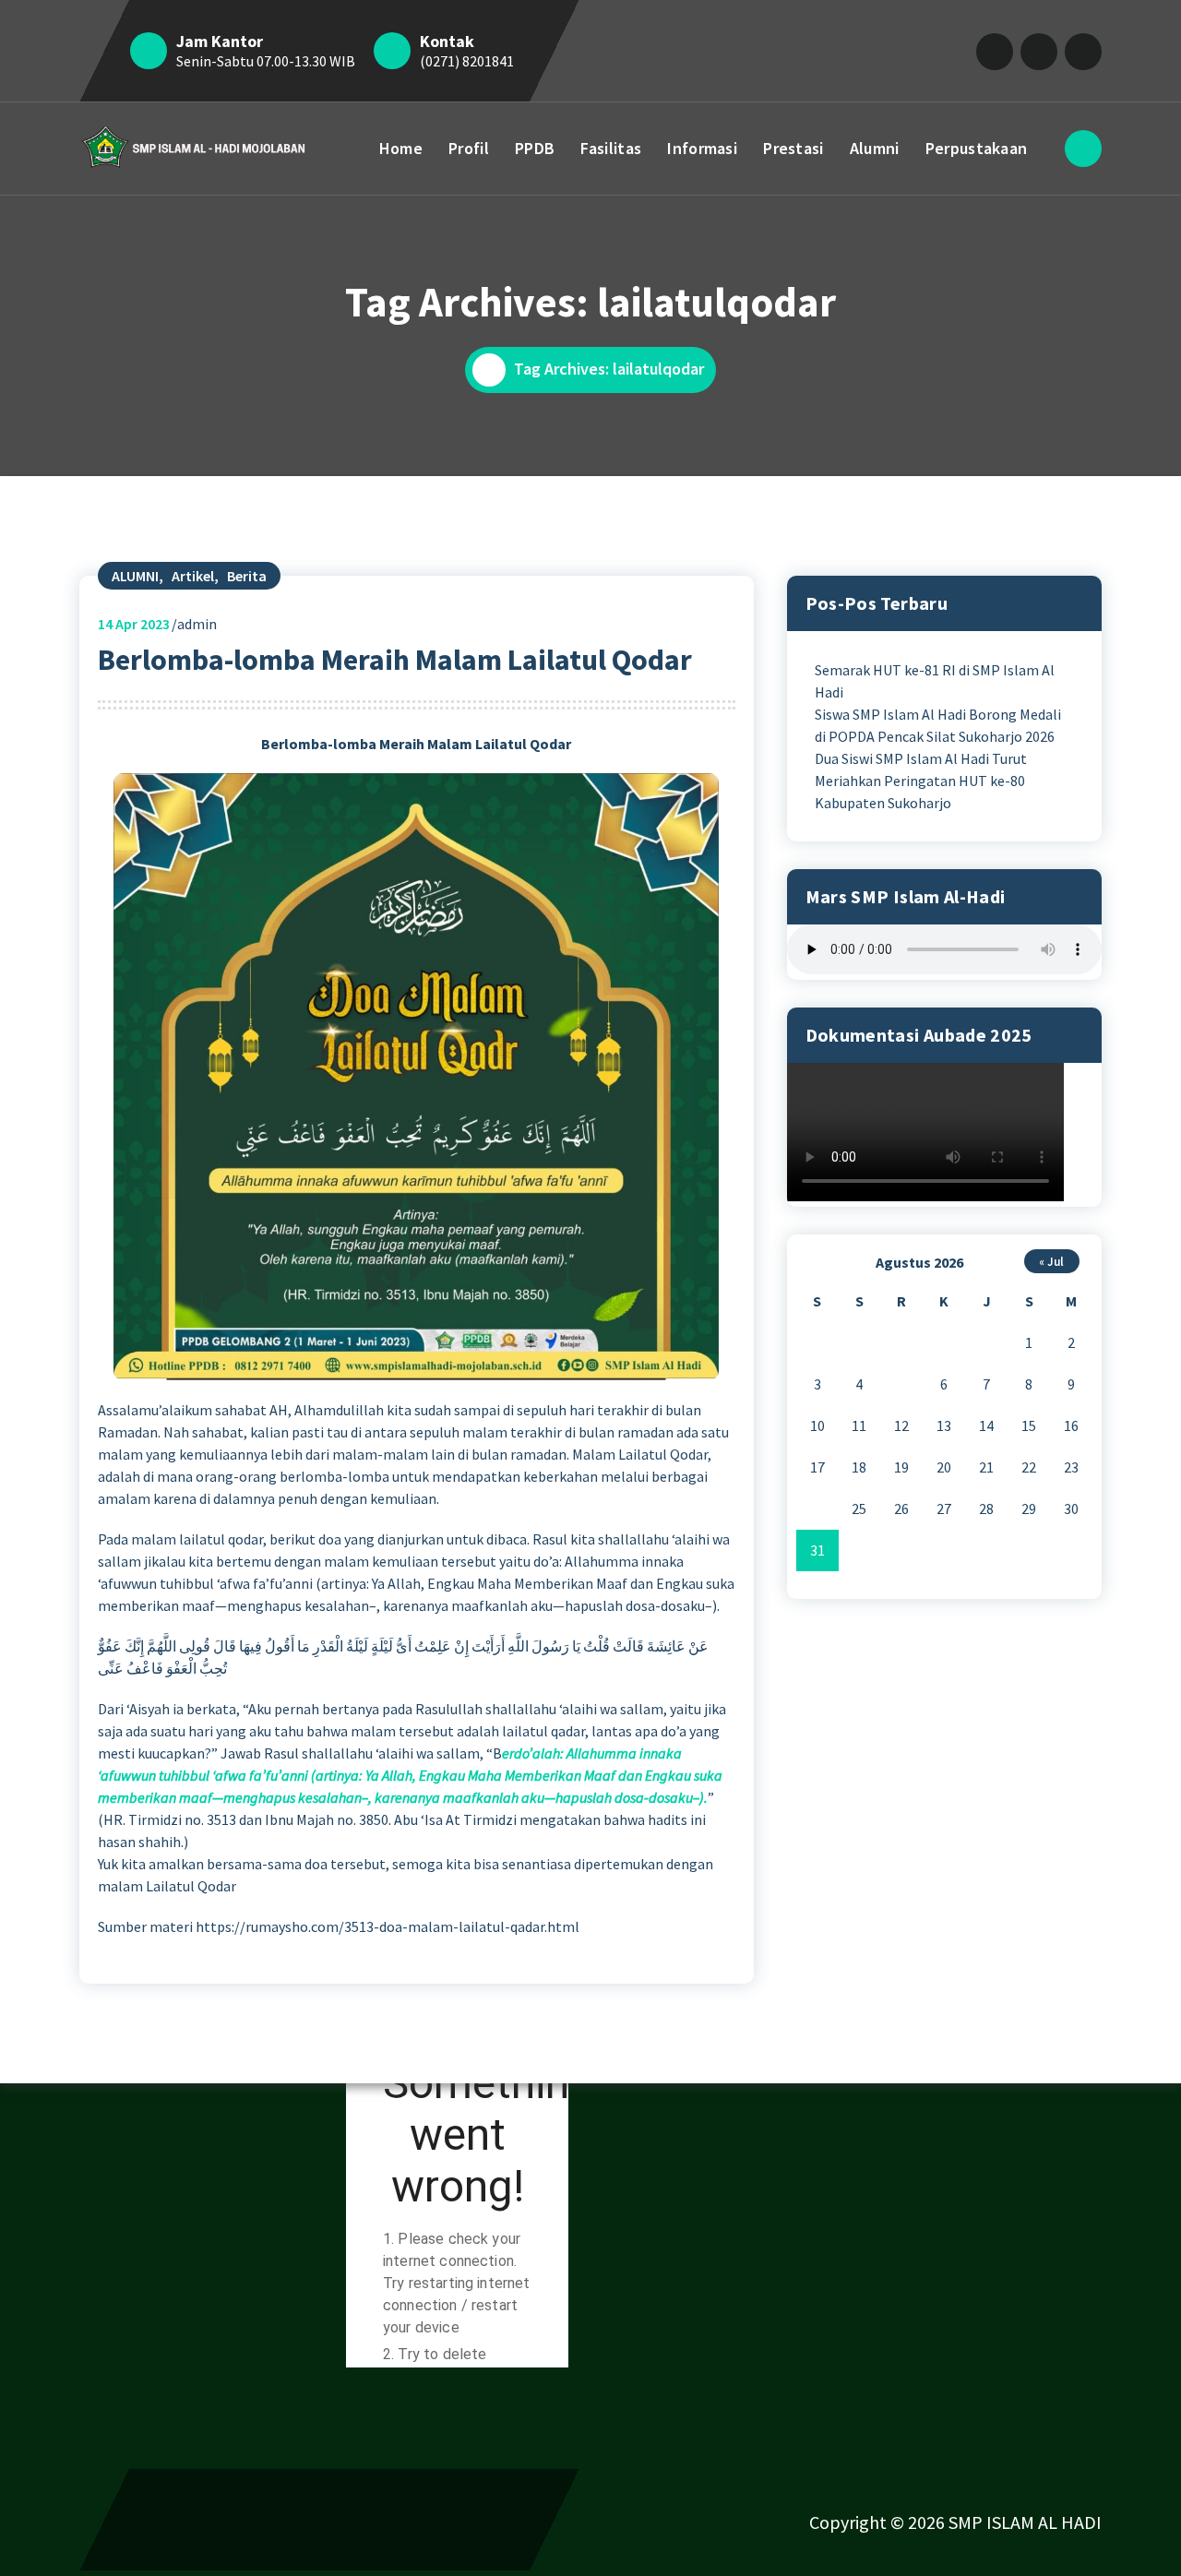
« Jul (1051, 1261)
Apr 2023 (134, 624)
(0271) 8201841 (467, 61)
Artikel (193, 576)
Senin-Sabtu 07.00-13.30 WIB (266, 61)
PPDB (535, 148)
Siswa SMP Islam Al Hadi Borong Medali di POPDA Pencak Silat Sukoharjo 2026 (938, 725)
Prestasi (793, 148)
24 (817, 1509)
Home (401, 148)
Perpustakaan (977, 148)
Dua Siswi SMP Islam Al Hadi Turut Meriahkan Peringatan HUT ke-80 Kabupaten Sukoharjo (921, 781)
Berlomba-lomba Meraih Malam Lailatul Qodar (395, 660)
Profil (469, 148)
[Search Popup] (1083, 149)
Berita (247, 576)
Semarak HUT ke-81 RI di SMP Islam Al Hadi (935, 681)
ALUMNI (135, 576)
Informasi (702, 148)
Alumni (875, 148)
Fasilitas (611, 148)
